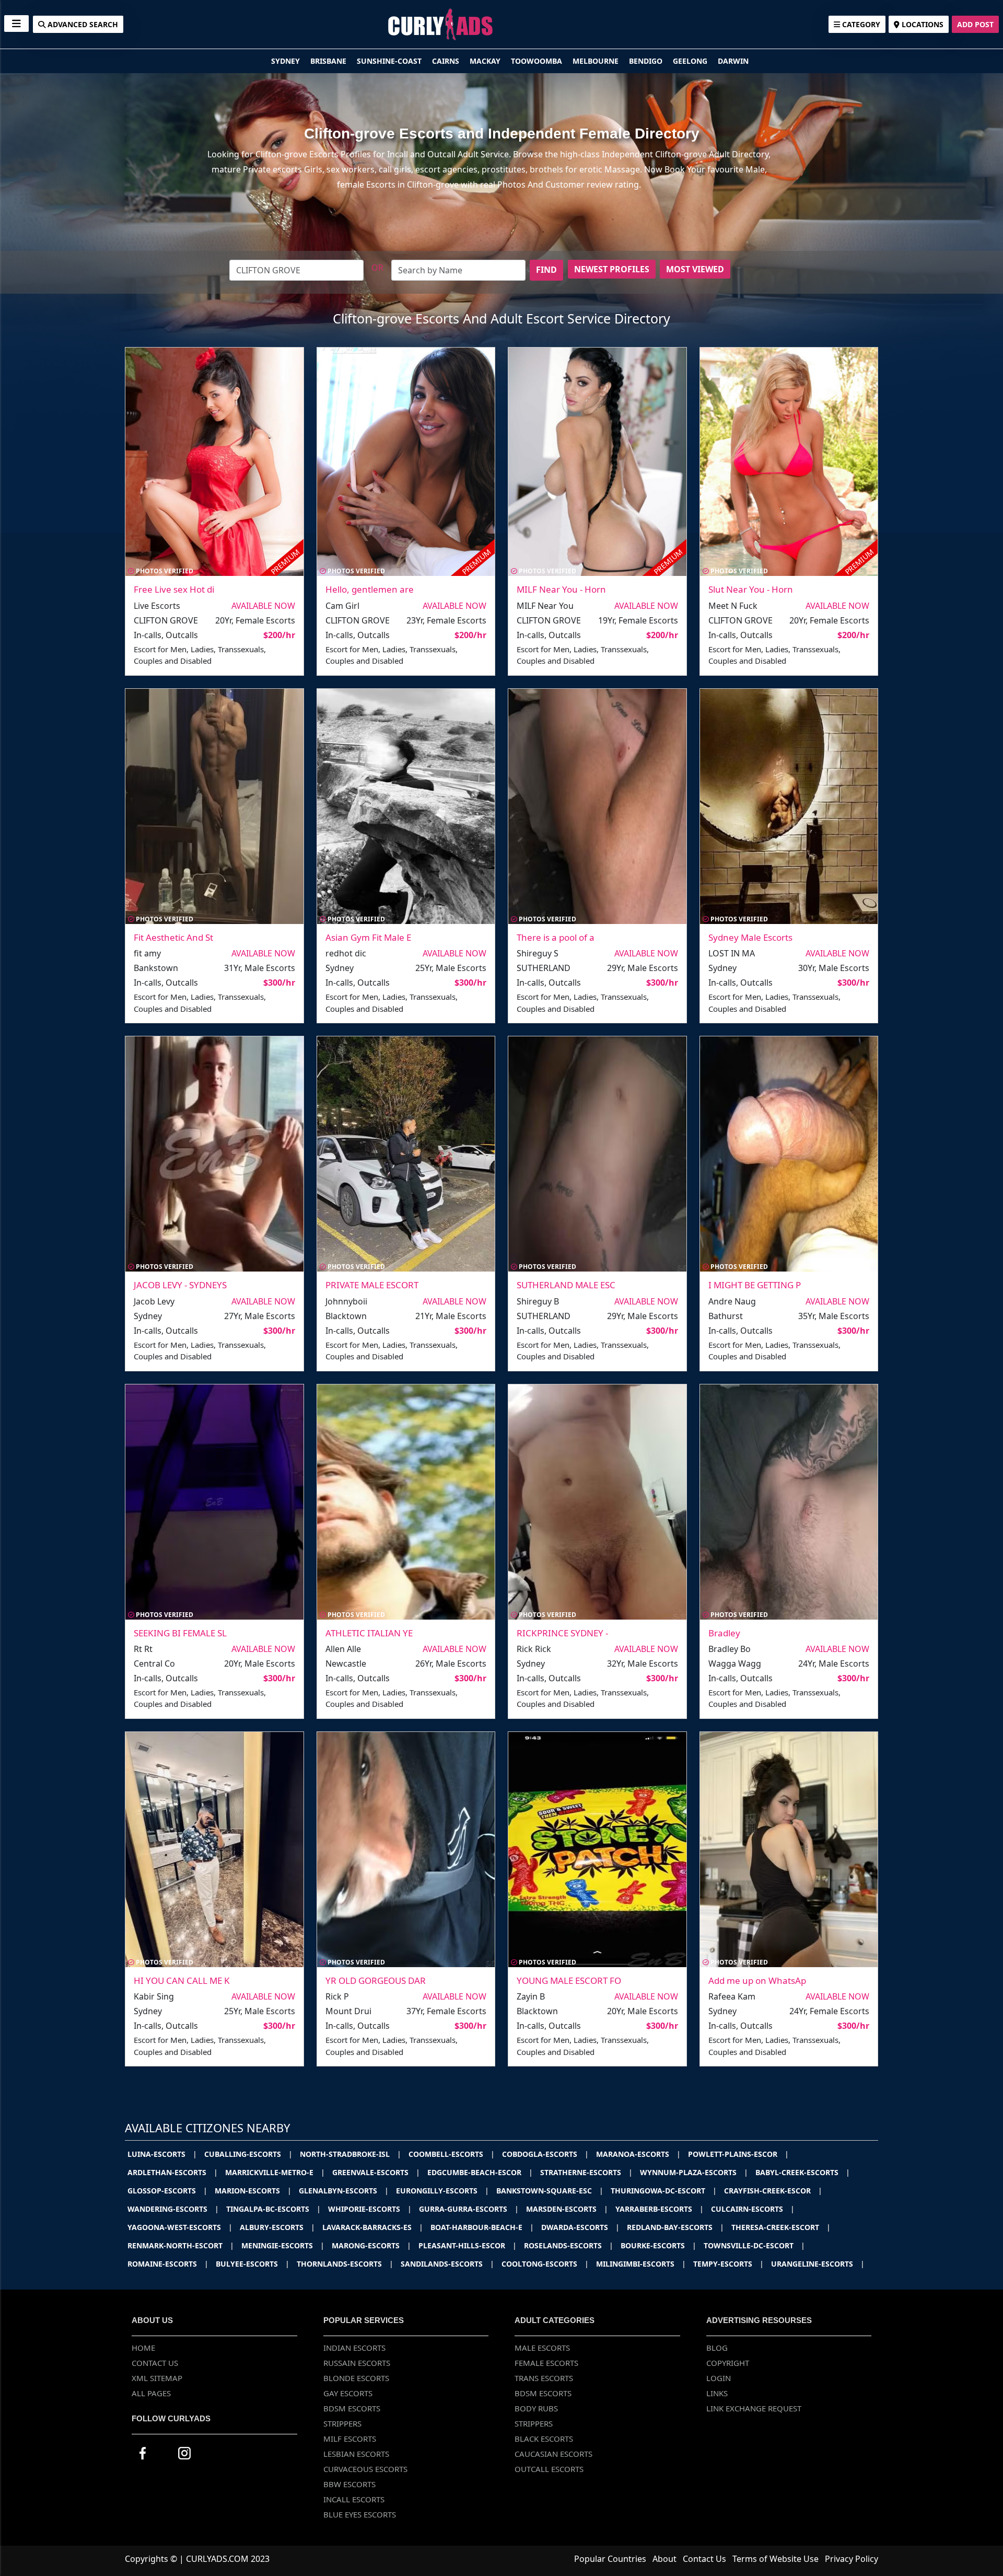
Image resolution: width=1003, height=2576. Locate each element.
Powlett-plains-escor (738, 2154)
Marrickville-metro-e (275, 2172)
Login (719, 2378)
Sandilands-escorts (447, 2264)
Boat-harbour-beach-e (482, 2227)
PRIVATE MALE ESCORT (372, 1285)
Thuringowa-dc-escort (664, 2191)
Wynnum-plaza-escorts (694, 2172)
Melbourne (597, 61)
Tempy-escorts (728, 2264)
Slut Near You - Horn (751, 589)
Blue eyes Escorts (360, 2514)
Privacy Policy (852, 2559)
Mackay (486, 61)
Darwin (733, 61)
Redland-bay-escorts (675, 2227)
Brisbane (329, 61)
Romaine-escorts (168, 2264)
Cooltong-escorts (545, 2264)
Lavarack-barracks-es (373, 2227)
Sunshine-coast (390, 61)
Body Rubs (536, 2408)
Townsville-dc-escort (754, 2245)
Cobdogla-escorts (545, 2154)
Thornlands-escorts (345, 2264)
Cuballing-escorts (248, 2154)
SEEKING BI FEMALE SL (180, 1633)
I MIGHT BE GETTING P (755, 1285)
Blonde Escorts (356, 2378)
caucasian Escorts (553, 2454)
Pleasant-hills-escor (468, 2245)
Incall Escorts (354, 2499)
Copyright (728, 2363)
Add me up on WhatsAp (757, 1980)
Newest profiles (612, 269)
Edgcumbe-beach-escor (480, 2172)
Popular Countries (610, 2559)
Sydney (287, 61)
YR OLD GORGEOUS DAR (376, 1980)
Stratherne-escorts (586, 2172)
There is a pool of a (556, 937)
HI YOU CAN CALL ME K (182, 1980)
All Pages (151, 2393)
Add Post (975, 24)
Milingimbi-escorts (641, 2264)
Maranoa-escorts (638, 2154)
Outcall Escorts (549, 2469)
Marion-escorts (253, 2191)
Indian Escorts (354, 2348)
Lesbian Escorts (356, 2454)
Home (143, 2348)
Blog (717, 2348)
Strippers (342, 2423)
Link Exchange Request (754, 2408)
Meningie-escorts (283, 2245)
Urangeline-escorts (818, 2264)
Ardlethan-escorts (173, 2172)
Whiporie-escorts (370, 2209)
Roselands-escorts (569, 2245)
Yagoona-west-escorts (180, 2227)
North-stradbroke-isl (351, 2154)
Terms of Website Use (775, 2559)
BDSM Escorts (352, 2408)
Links (717, 2393)
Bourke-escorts (658, 2245)
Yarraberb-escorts (660, 2209)
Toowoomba (538, 61)
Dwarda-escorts (580, 2227)
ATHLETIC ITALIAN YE (369, 1633)
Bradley (724, 1633)
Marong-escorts (371, 2245)
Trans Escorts (544, 2378)
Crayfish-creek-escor (773, 2191)
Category (860, 24)
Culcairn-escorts (753, 2209)
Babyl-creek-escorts (803, 2172)
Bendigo (647, 61)
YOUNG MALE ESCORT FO (569, 1980)
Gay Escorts (348, 2393)
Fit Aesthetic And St (173, 937)
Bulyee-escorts (253, 2264)
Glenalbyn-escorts (344, 2191)
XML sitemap (157, 2378)
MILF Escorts (350, 2439)
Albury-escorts (277, 2227)
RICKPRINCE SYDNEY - (562, 1633)
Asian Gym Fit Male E (368, 937)
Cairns (447, 61)
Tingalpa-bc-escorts (273, 2209)
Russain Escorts (357, 2363)
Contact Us (155, 2363)
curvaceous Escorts (365, 2469)
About (664, 2559)
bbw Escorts (349, 2484)
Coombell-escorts (452, 2154)
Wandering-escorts (173, 2209)
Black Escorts (544, 2439)
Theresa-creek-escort (781, 2227)
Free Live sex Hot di (174, 589)
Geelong (691, 61)
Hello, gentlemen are (370, 589)
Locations (922, 24)
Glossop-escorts (167, 2191)
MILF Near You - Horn (561, 589)
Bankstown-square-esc (550, 2191)
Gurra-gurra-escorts (469, 2209)
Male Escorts (542, 2348)
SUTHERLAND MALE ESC (566, 1285)
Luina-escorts (162, 2154)
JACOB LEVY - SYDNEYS (180, 1285)
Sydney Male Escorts (750, 937)
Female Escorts (546, 2363)
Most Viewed (695, 269)
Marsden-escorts (567, 2209)
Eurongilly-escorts (442, 2191)
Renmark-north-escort (181, 2245)
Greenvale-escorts (376, 2172)
